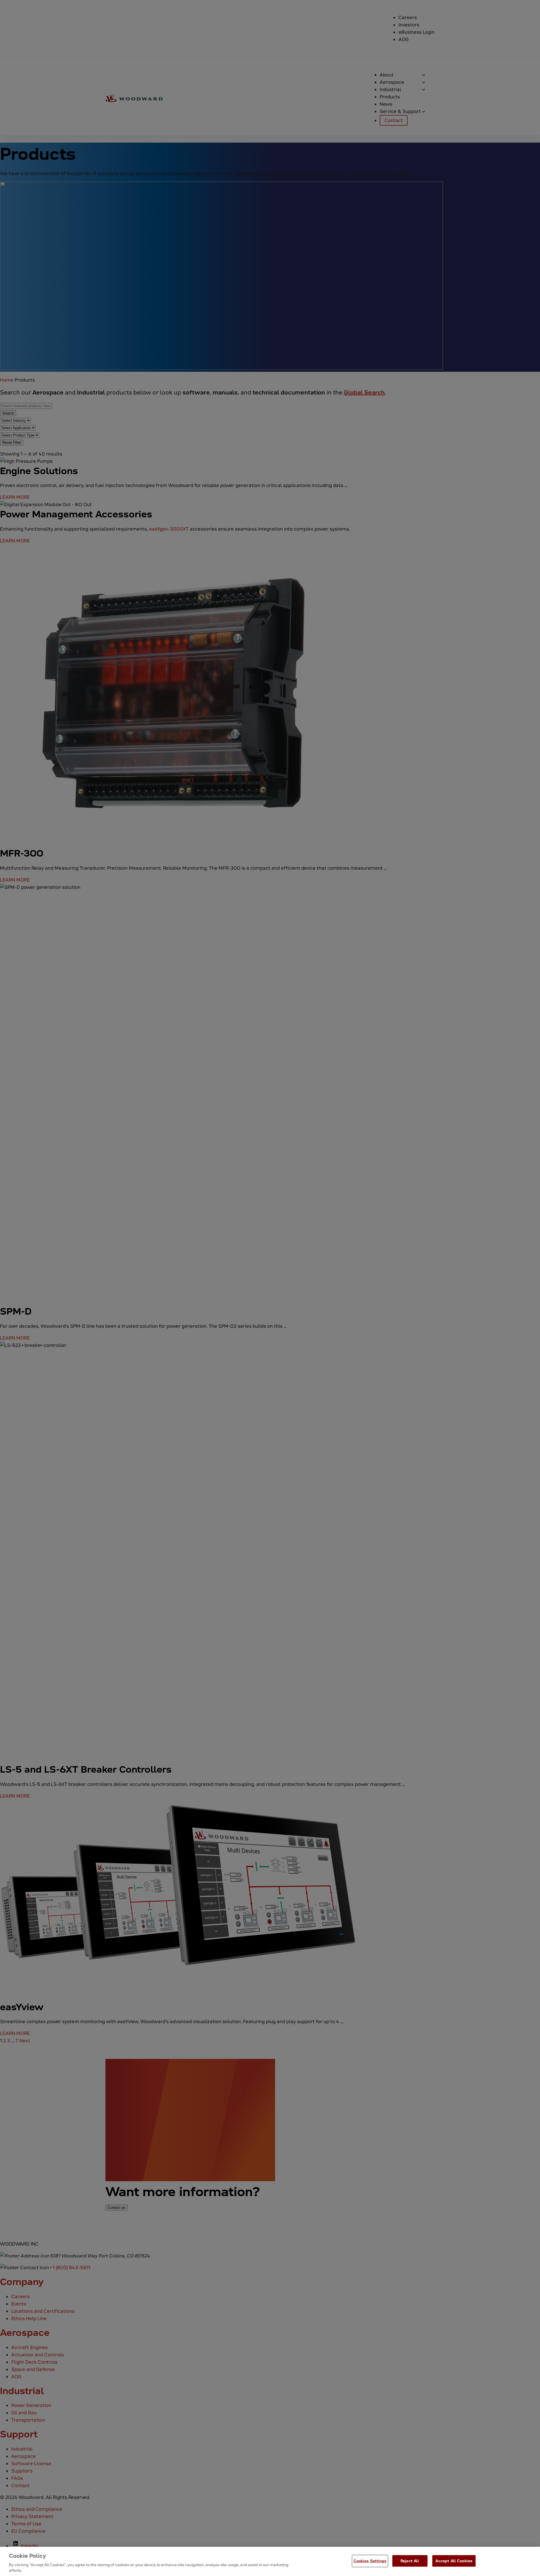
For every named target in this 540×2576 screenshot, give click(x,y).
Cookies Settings (370, 2561)
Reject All (410, 2561)
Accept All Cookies (454, 2561)
